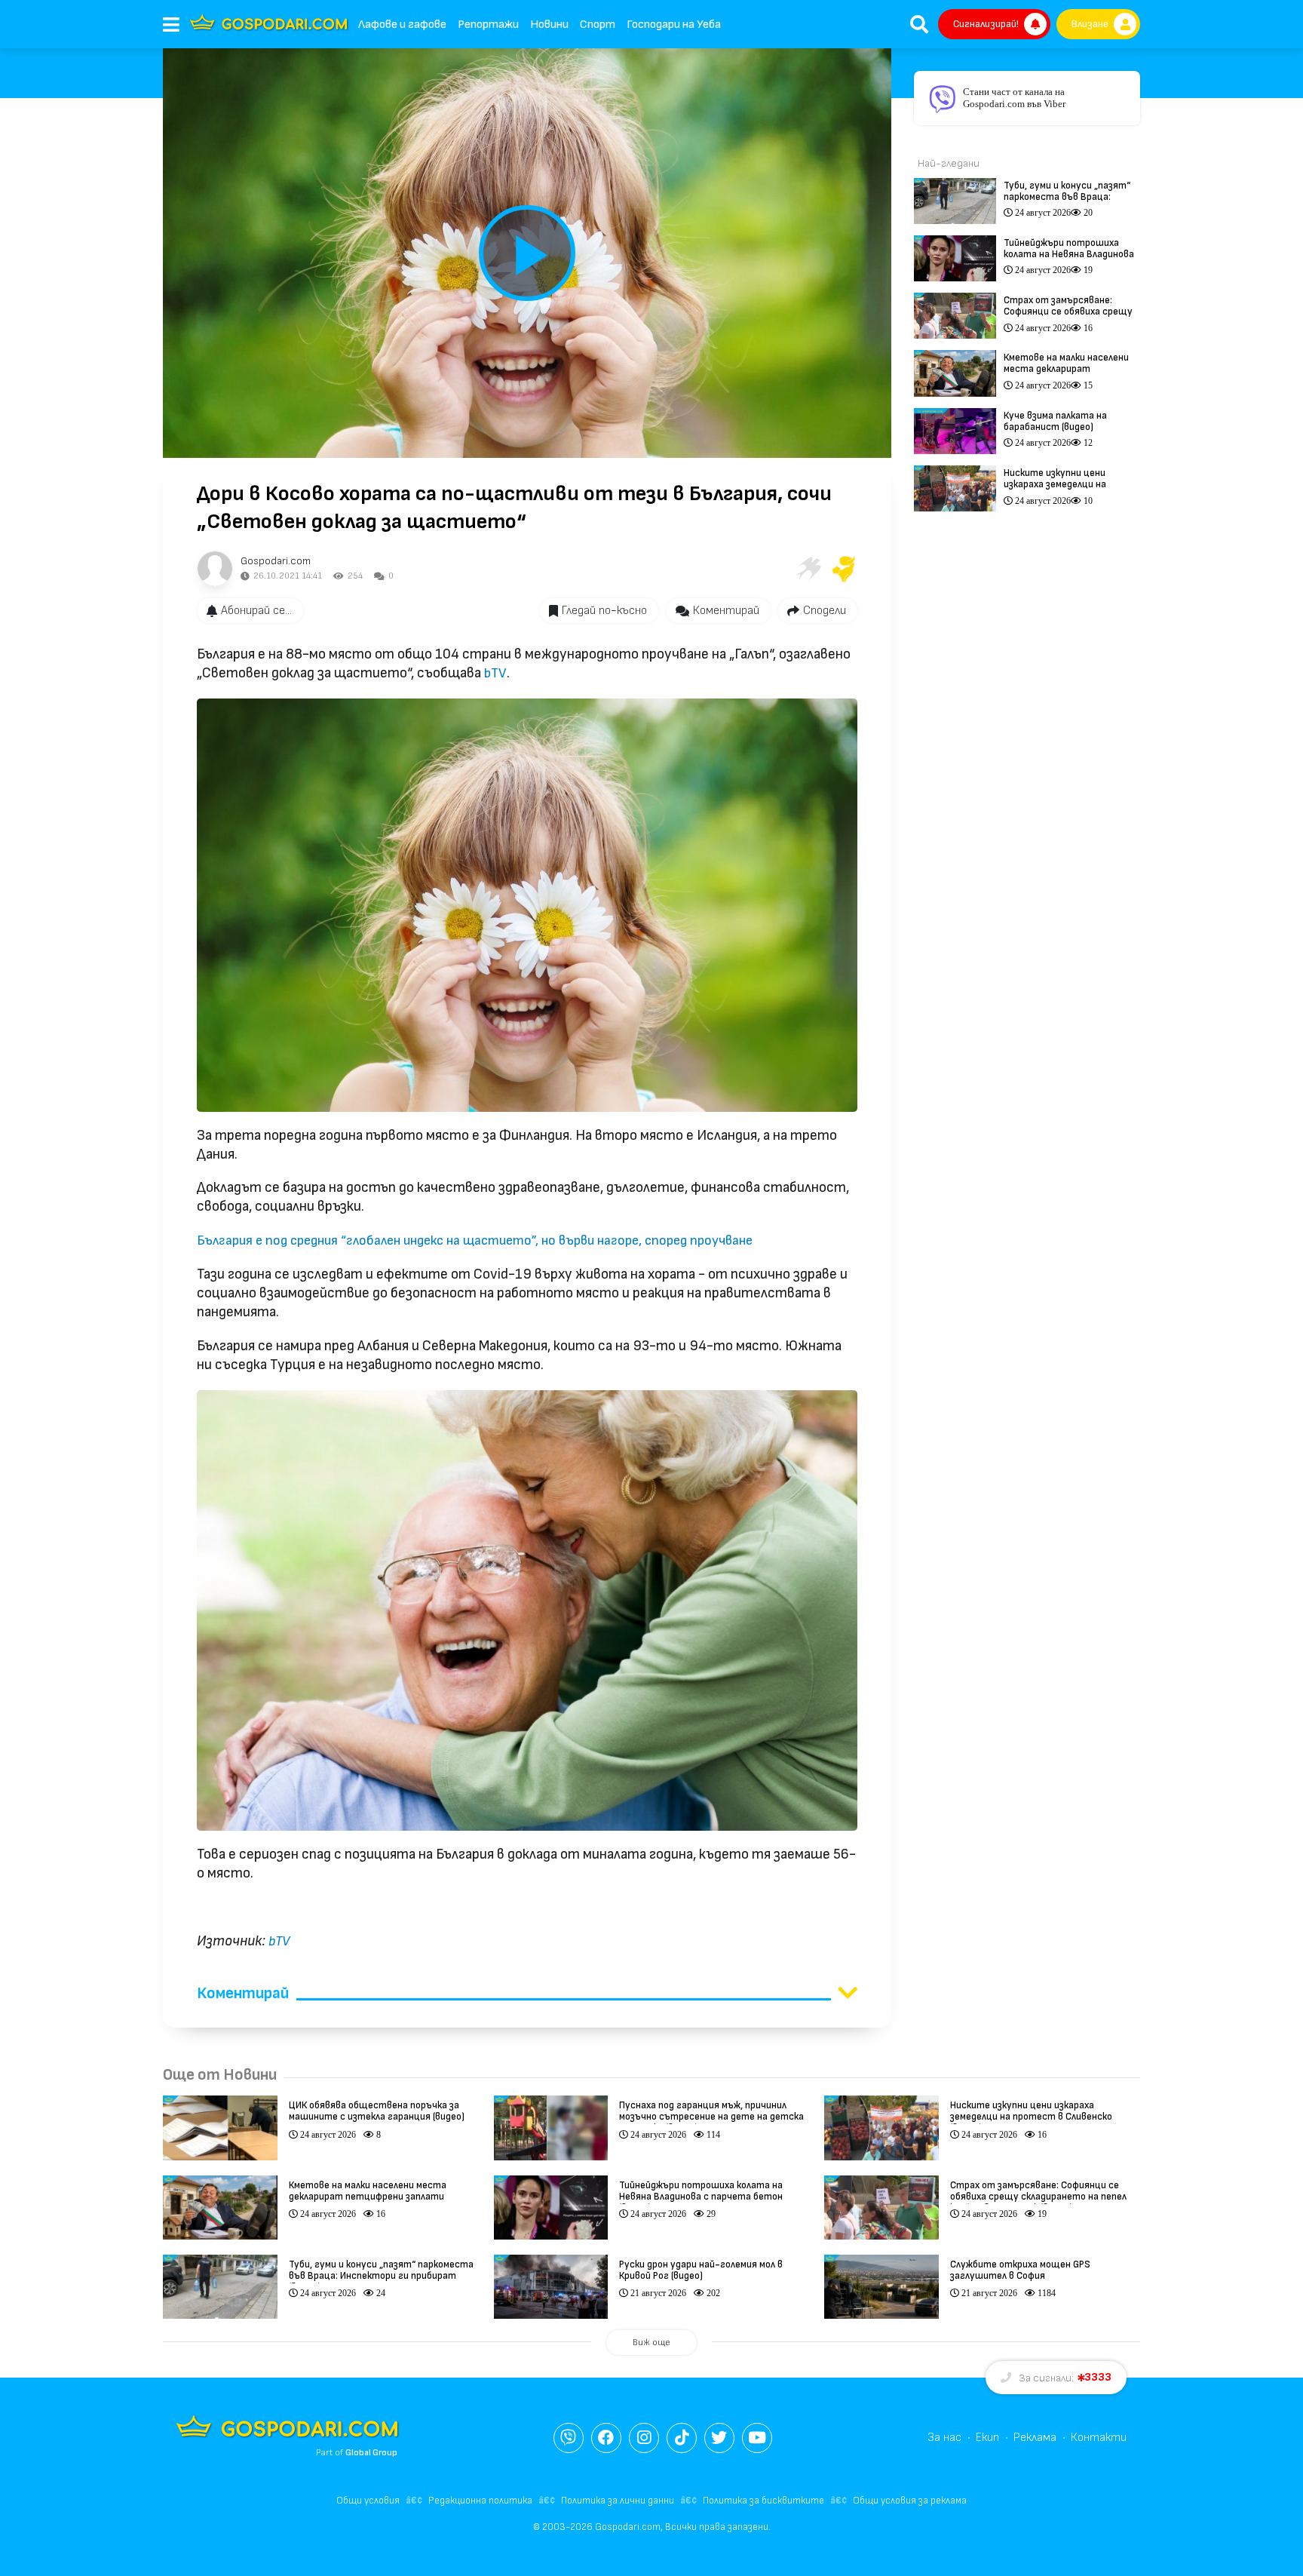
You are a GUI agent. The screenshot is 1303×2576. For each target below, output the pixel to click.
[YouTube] (757, 2438)
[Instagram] (644, 2438)
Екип (987, 2438)
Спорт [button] (598, 25)
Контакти (1099, 2438)
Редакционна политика (480, 2501)
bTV (495, 673)
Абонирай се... (256, 611)
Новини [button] (549, 25)
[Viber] (569, 2438)
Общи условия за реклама (910, 2501)
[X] (719, 2438)
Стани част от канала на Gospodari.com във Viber (1014, 98)
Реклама (1035, 2438)
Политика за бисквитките (763, 2501)
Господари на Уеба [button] (674, 25)
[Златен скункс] (844, 569)
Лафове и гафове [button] (402, 25)
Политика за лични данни (618, 2501)
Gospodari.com (276, 561)
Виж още (651, 2343)
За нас (944, 2438)
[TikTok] (682, 2438)
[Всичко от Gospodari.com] (215, 569)
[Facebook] (606, 2438)
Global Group (371, 2453)
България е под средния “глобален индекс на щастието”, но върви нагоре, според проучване (475, 1240)
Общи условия (368, 2501)
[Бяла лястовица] (808, 569)
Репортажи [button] (488, 25)
